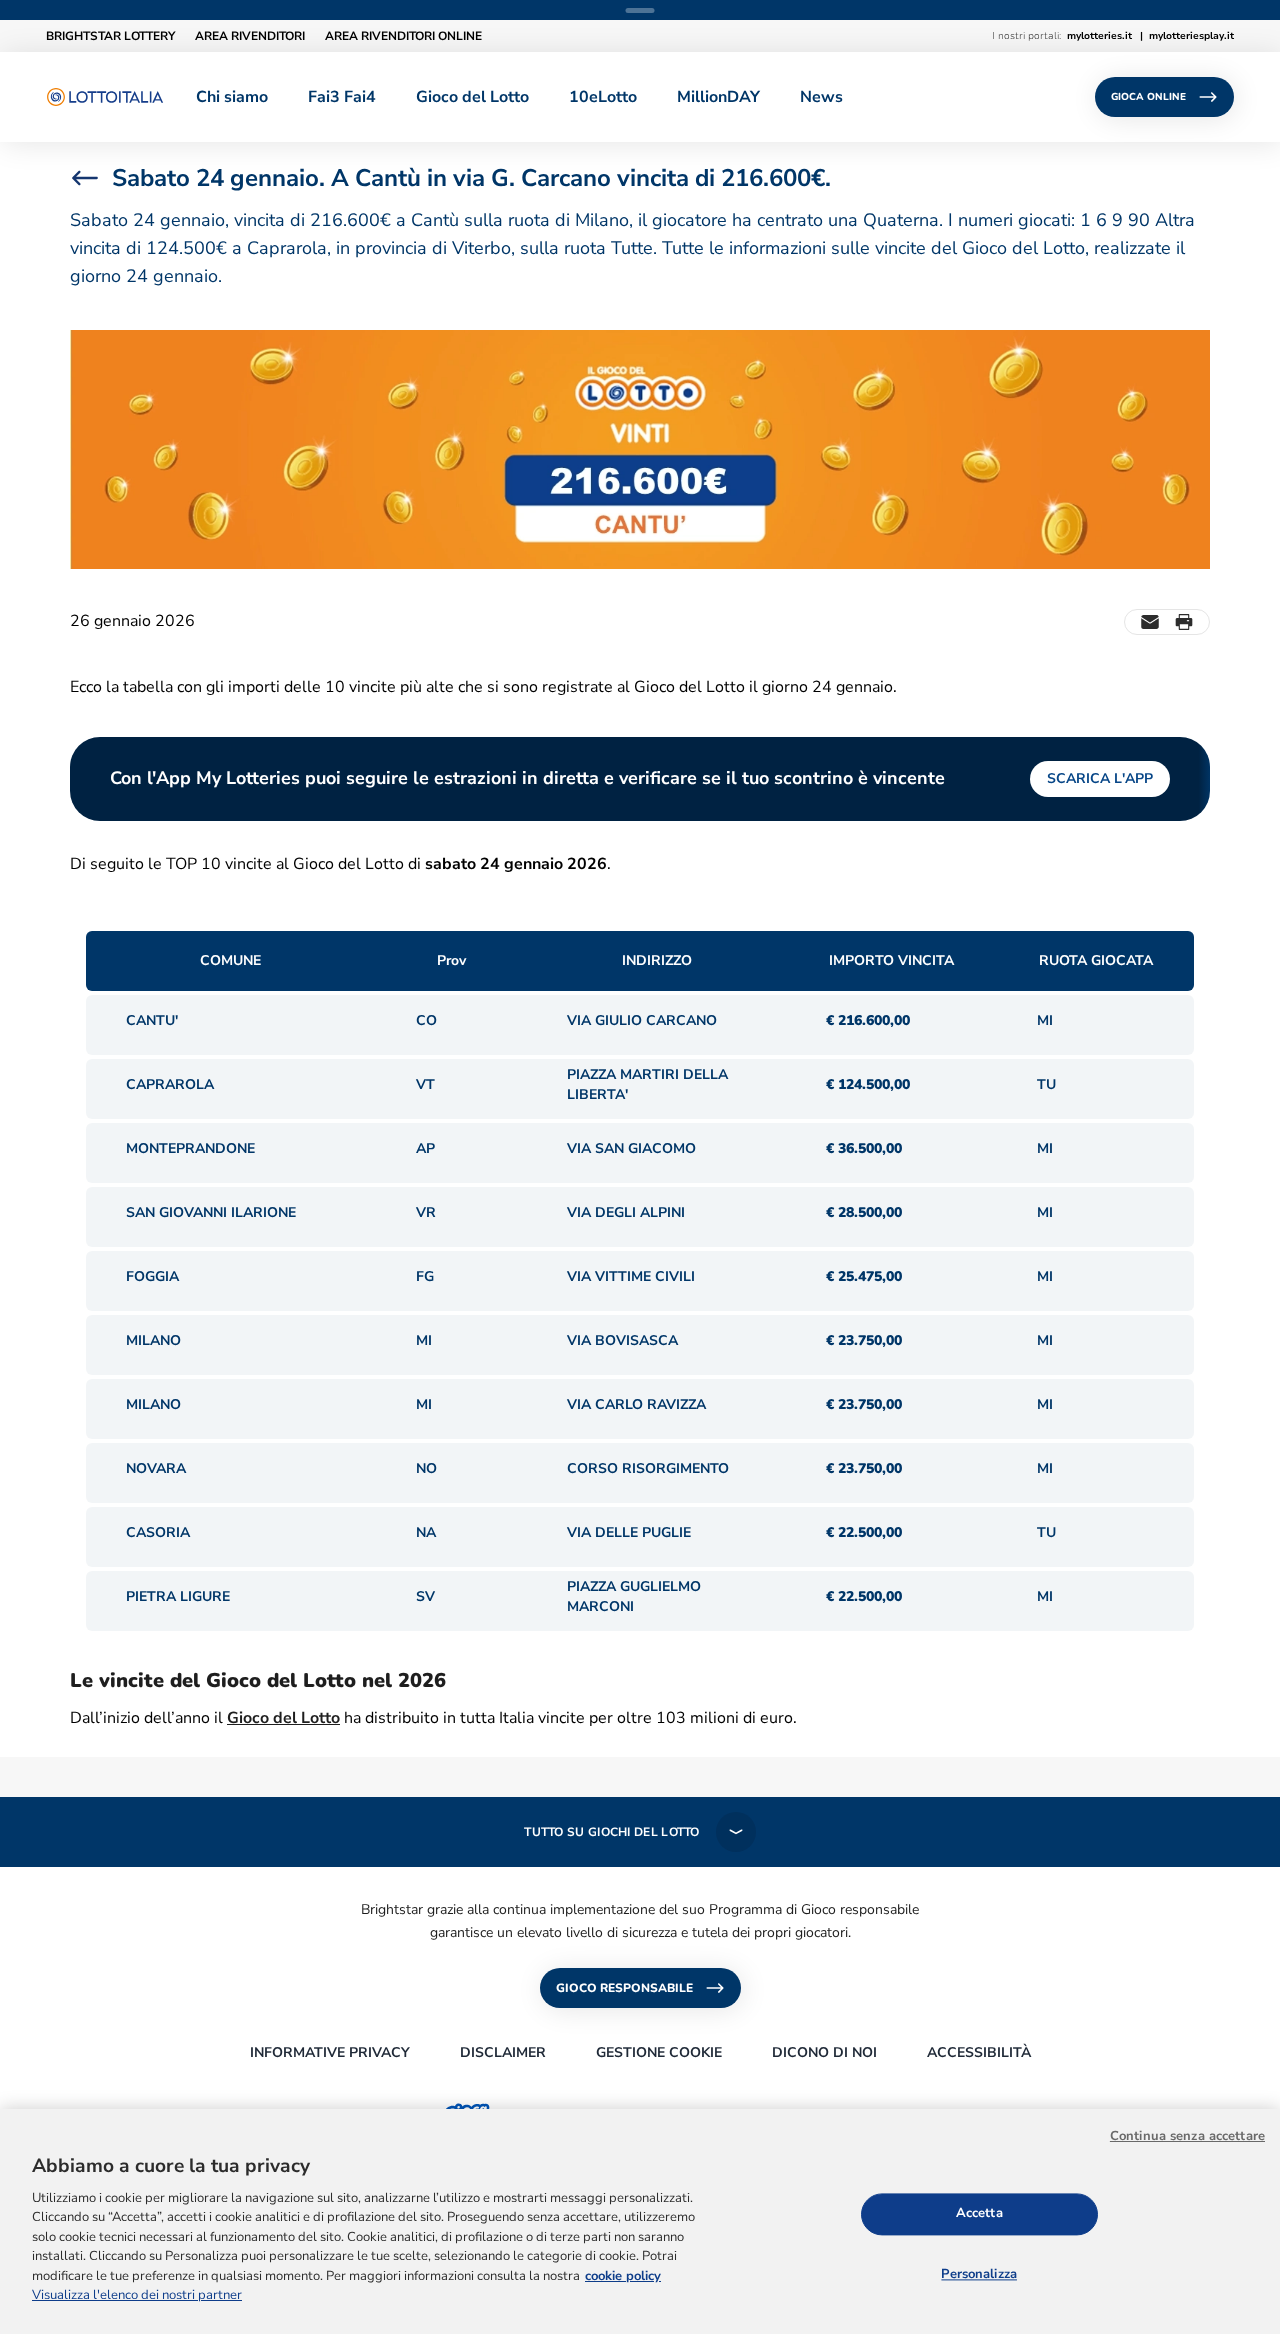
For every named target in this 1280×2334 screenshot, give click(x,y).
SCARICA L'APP (1100, 778)
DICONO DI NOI (824, 2052)
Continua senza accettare (1187, 2136)
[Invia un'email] (1150, 622)
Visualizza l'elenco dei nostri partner (137, 2296)
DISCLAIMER (503, 2052)
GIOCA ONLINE (1148, 97)
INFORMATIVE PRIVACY (330, 2052)
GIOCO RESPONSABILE (624, 1988)
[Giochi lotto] (105, 97)
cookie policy (623, 2276)
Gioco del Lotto (283, 1718)
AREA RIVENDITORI (250, 36)
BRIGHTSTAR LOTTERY (110, 36)
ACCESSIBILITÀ (979, 2052)
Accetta (979, 2213)
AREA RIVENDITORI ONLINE (403, 36)
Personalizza (979, 2274)
